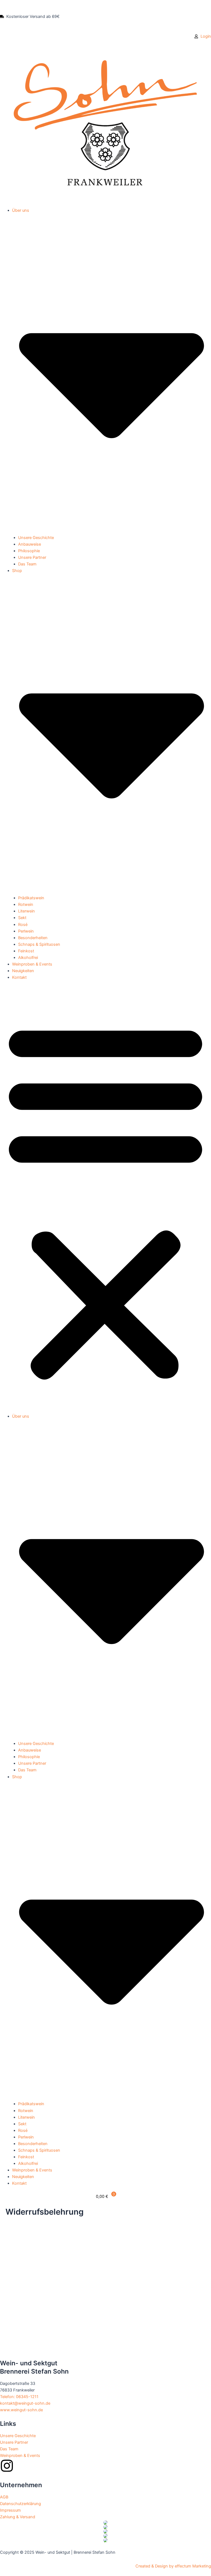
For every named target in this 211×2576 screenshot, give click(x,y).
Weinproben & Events (32, 964)
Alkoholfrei (28, 958)
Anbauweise (30, 544)
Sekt (22, 918)
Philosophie (29, 551)
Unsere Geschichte (36, 538)
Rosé (23, 925)
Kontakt (19, 977)
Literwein (27, 911)
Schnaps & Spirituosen (39, 944)
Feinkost (26, 951)
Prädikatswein (31, 898)
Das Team (27, 564)
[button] (105, 1200)
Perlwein (26, 931)
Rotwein (26, 905)
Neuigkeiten (23, 971)
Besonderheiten (33, 938)
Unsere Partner (32, 557)
